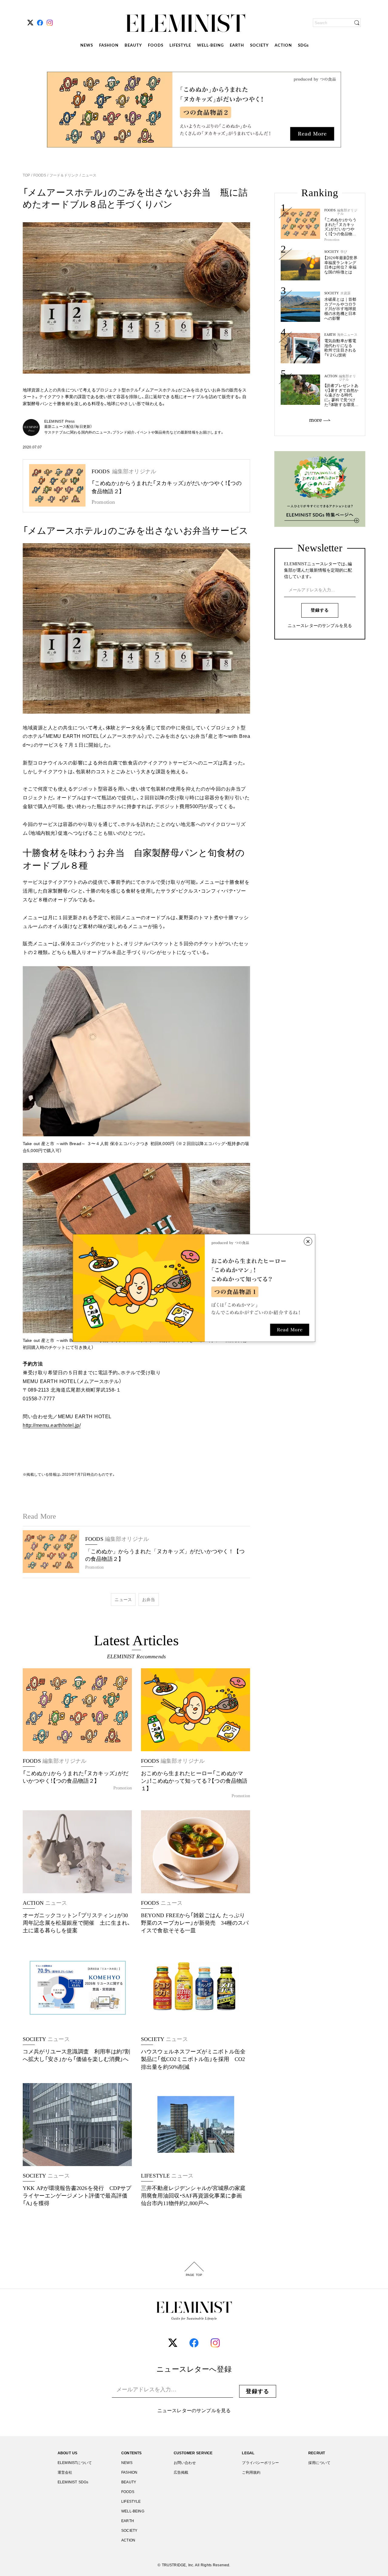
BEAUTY (133, 46)
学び (344, 252)
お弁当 (149, 1600)
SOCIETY (259, 46)
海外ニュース (347, 335)
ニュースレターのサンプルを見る (320, 626)
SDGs (303, 46)
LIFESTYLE (180, 46)
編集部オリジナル (347, 212)
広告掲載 (181, 2472)
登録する (320, 610)
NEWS (87, 46)
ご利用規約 (251, 2472)
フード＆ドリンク (64, 175)
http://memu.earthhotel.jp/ (52, 1425)
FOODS (156, 46)
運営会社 (65, 2472)
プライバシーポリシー (260, 2463)
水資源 (345, 293)
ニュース (89, 175)
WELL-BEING (210, 46)
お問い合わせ (185, 2463)
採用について (319, 2463)
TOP (27, 175)
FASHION (109, 46)
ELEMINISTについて (75, 2463)
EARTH (237, 46)
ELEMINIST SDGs (73, 2482)
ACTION (283, 46)
